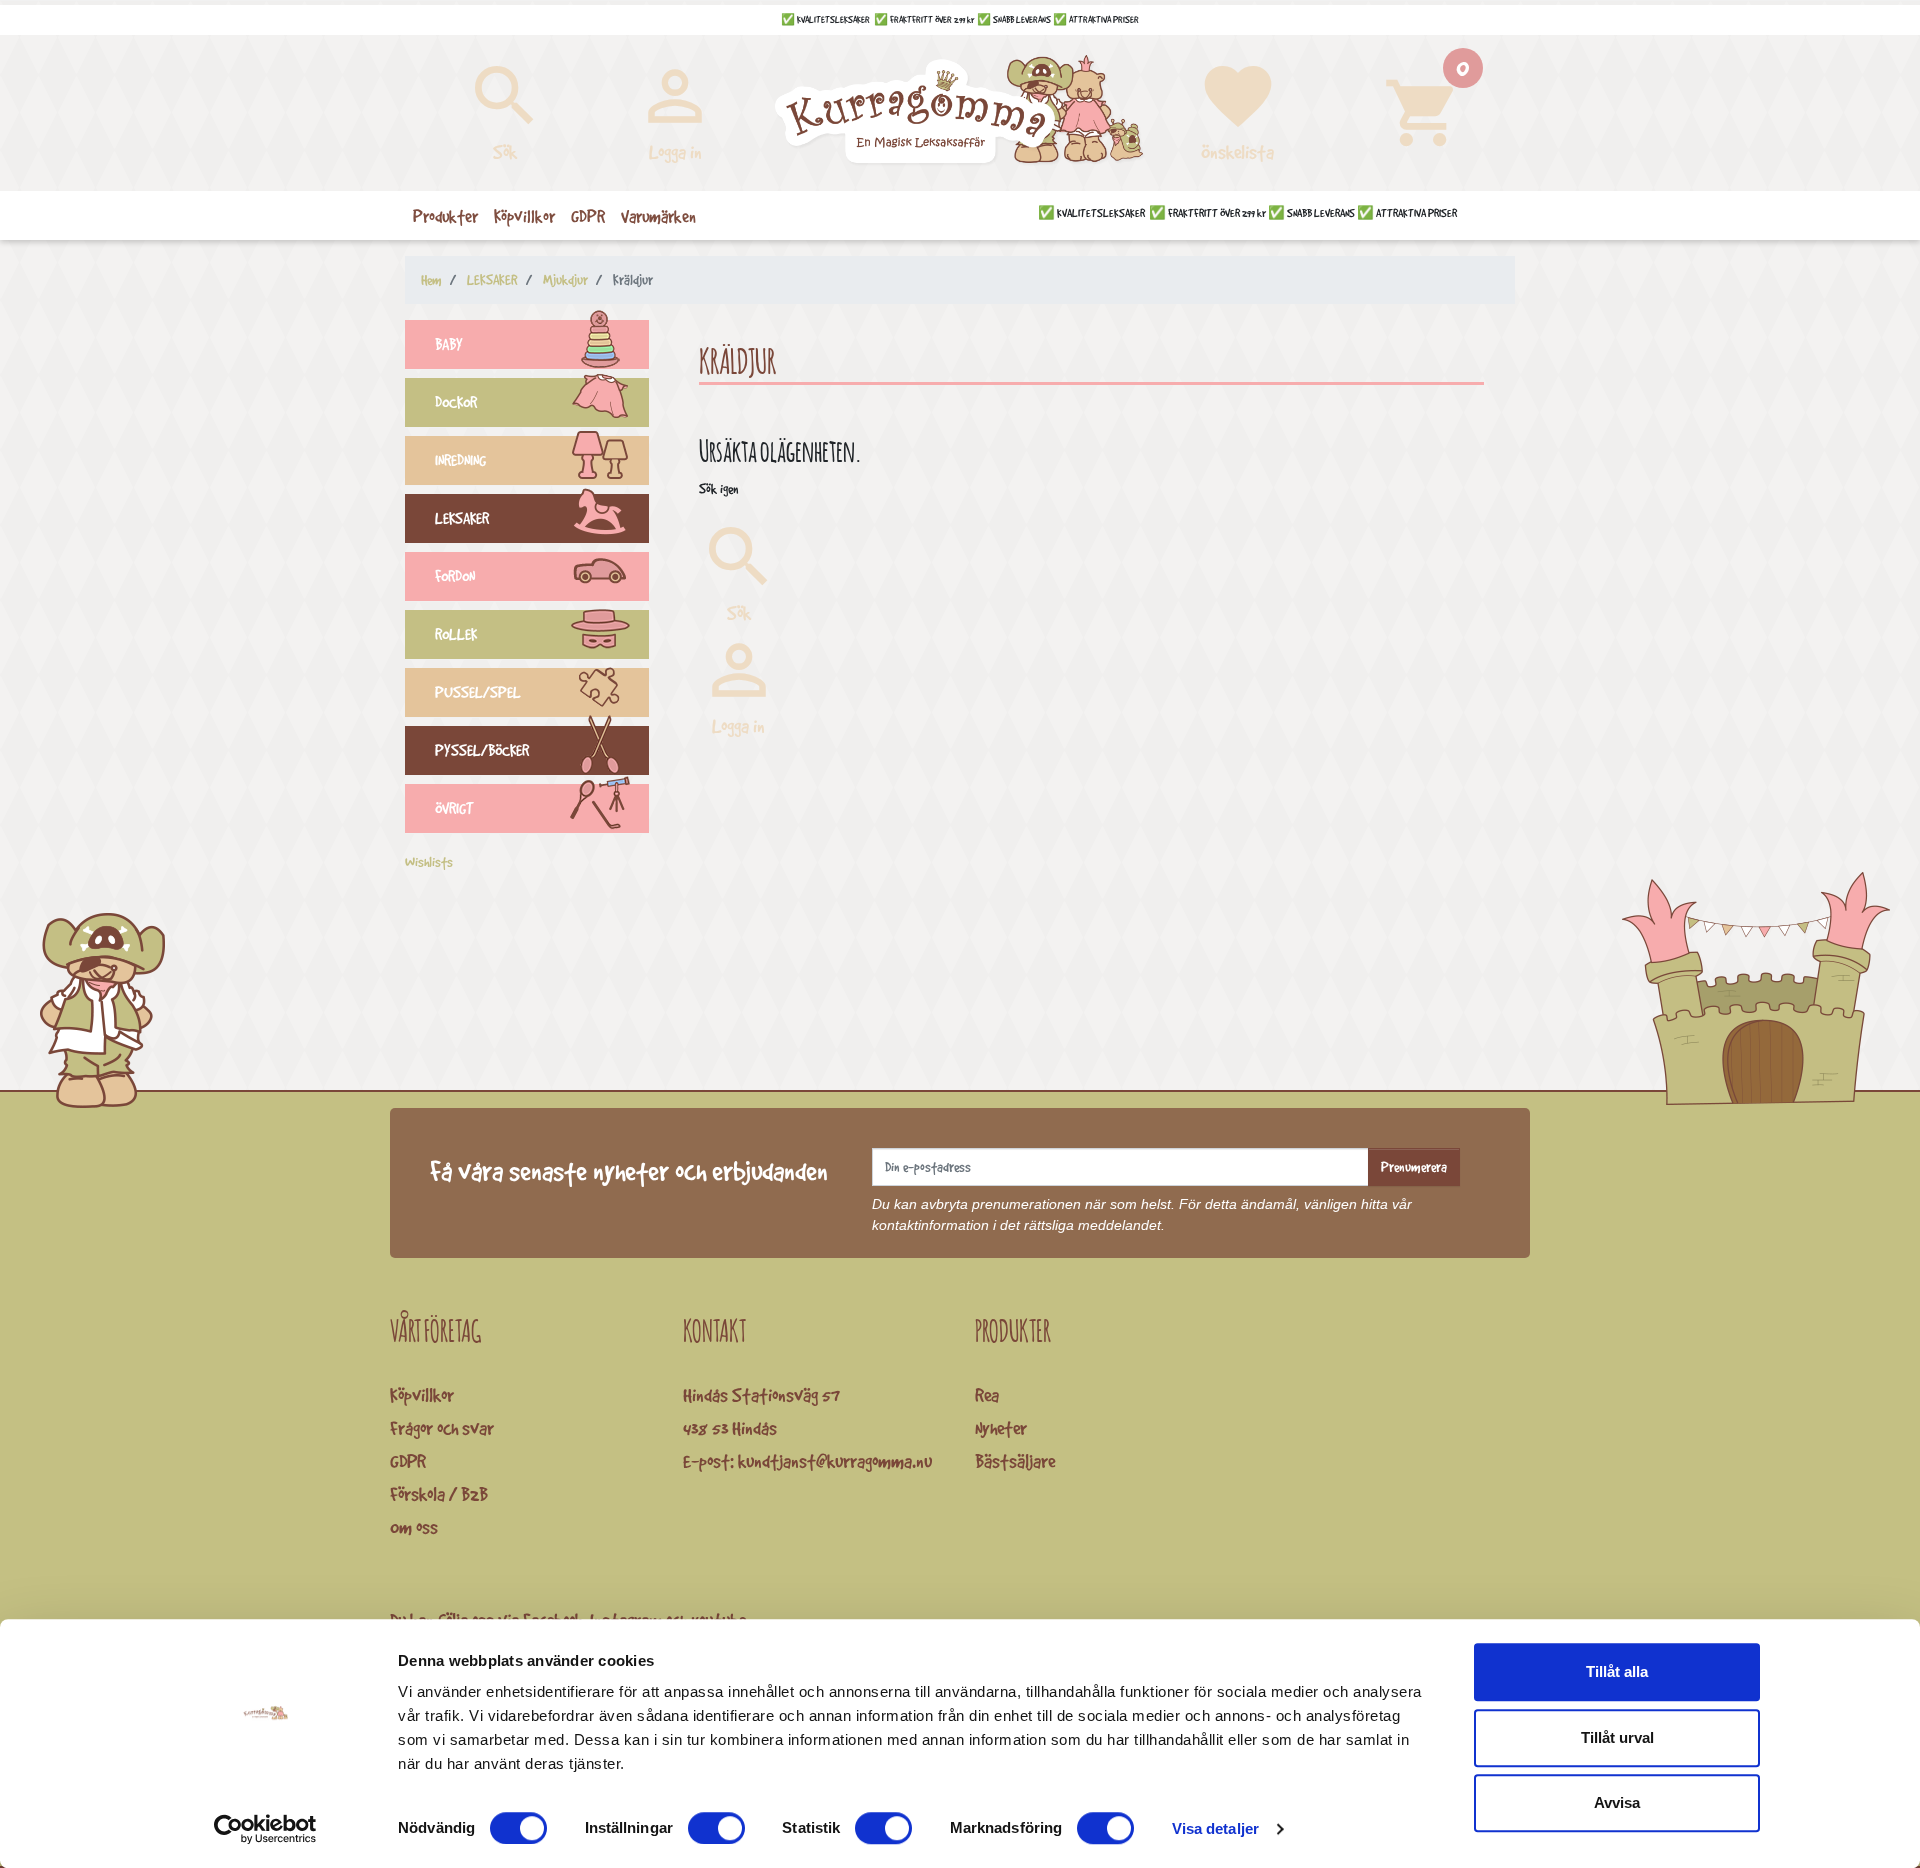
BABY (449, 344)
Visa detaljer (1215, 1828)
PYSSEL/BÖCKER (482, 750)
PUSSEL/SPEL (478, 692)
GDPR (408, 1461)
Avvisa (1617, 1802)
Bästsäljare (1015, 1461)
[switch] (716, 1828)
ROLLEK (456, 634)
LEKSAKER (462, 518)
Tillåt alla (1617, 1671)
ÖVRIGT (454, 808)
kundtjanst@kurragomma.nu (835, 1461)
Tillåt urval (1617, 1737)
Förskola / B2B (439, 1494)
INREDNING (460, 460)
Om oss (414, 1527)
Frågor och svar (442, 1428)
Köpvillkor (422, 1395)
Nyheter (1001, 1428)
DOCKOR (456, 402)
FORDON (455, 576)
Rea (987, 1395)
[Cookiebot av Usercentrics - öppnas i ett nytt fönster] (265, 1829)
